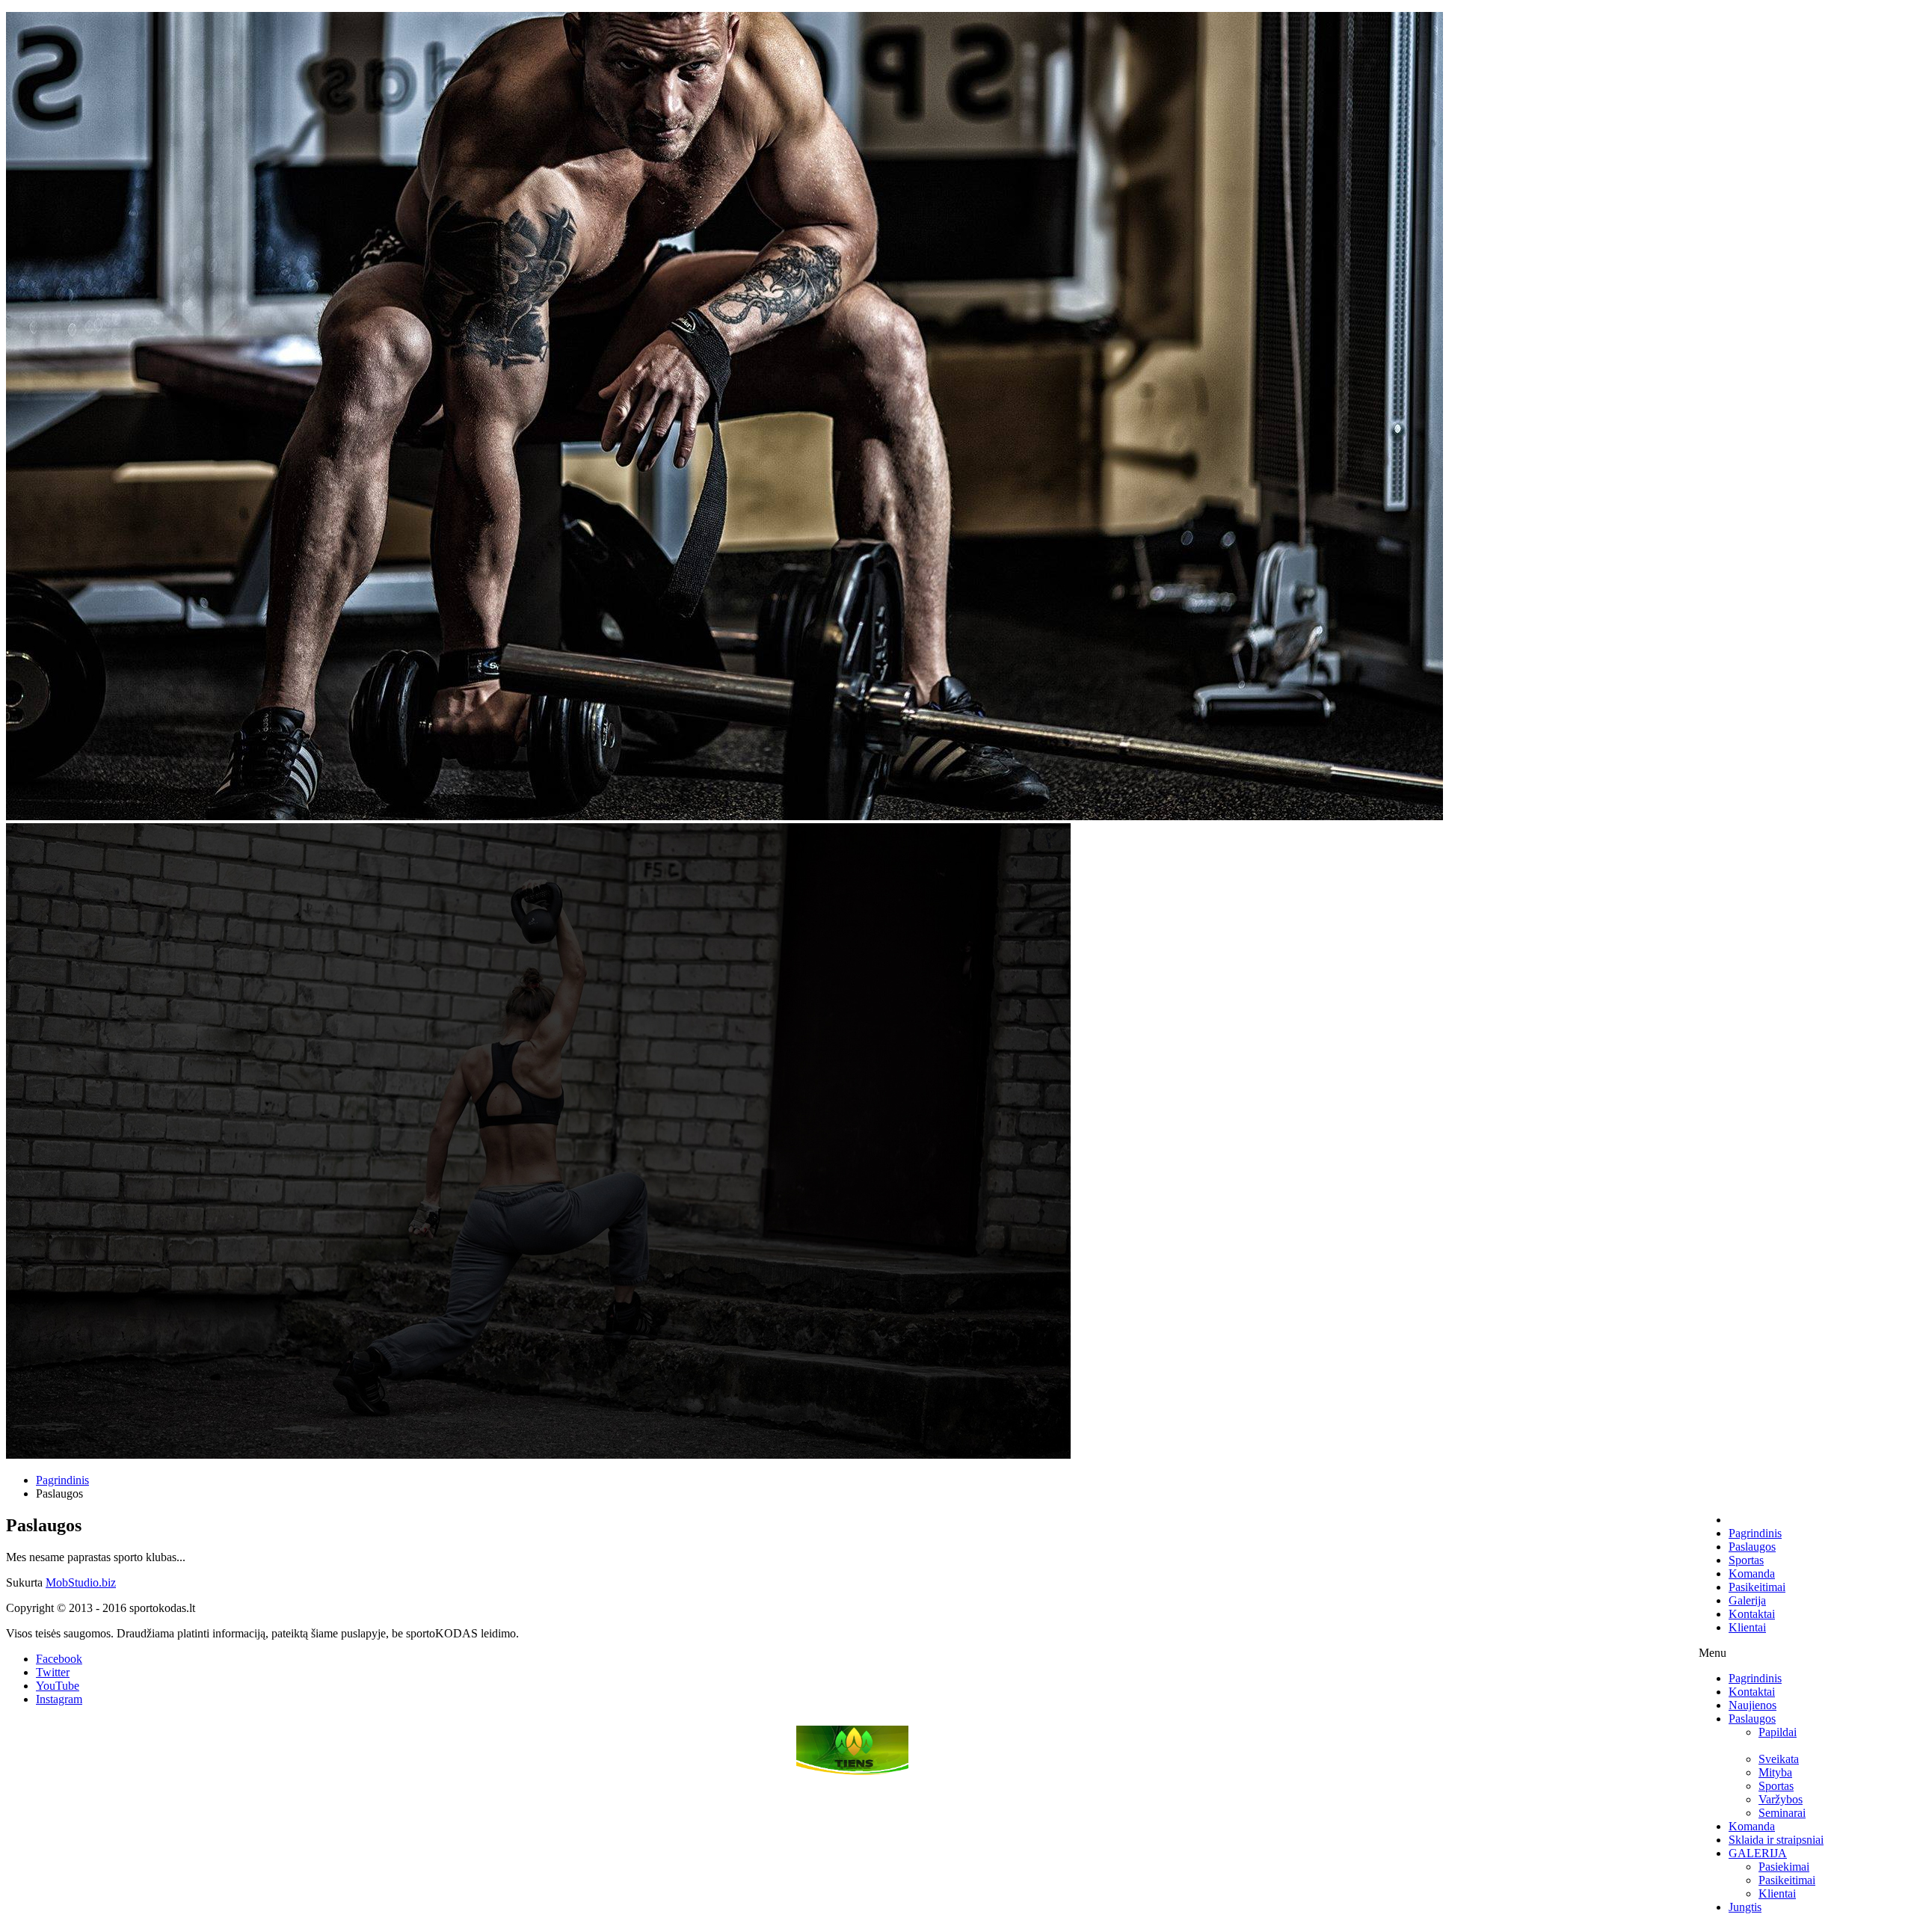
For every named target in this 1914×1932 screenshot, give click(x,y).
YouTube (58, 1686)
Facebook (59, 1659)
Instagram (59, 1699)
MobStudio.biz (81, 1582)
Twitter (53, 1672)
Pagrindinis (62, 1480)
